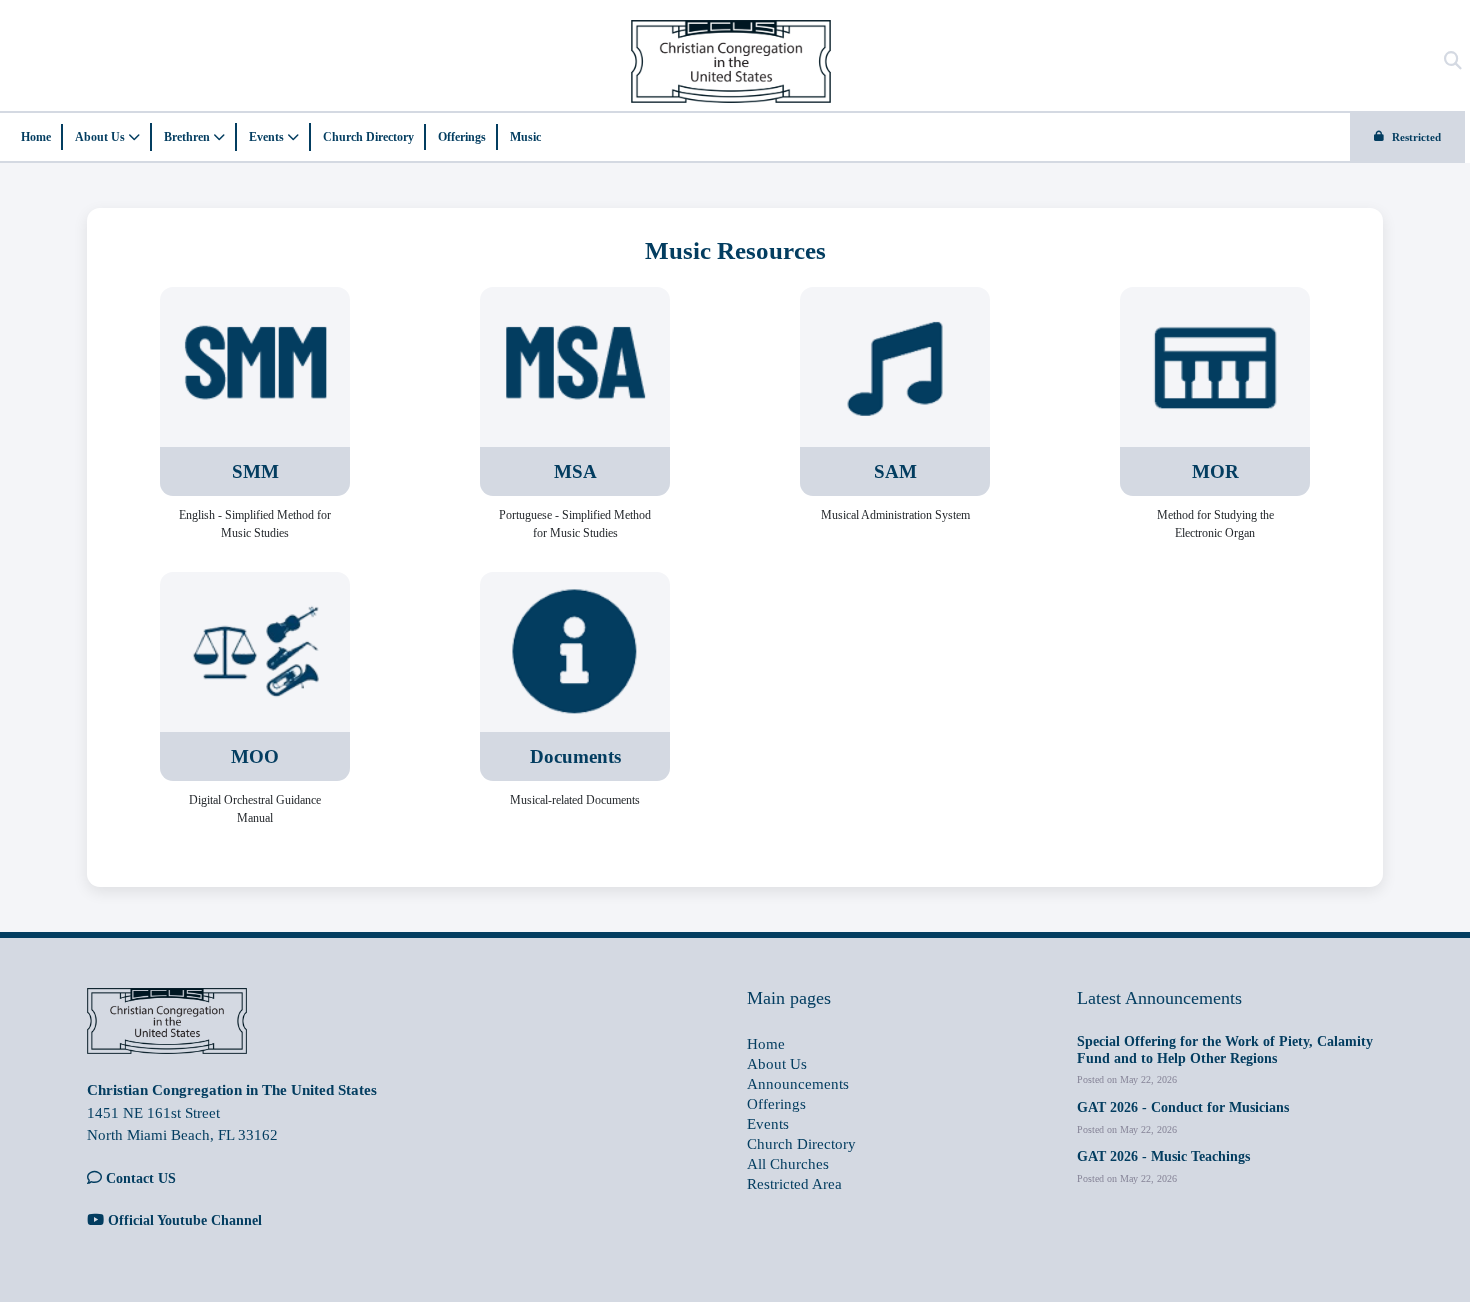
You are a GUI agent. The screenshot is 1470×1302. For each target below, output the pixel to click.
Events (268, 137)
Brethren (188, 137)
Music (525, 137)
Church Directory (368, 137)
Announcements (798, 1084)
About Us (101, 137)
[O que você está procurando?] (1453, 61)
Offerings (462, 137)
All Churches (788, 1164)
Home (36, 137)
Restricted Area (794, 1184)
